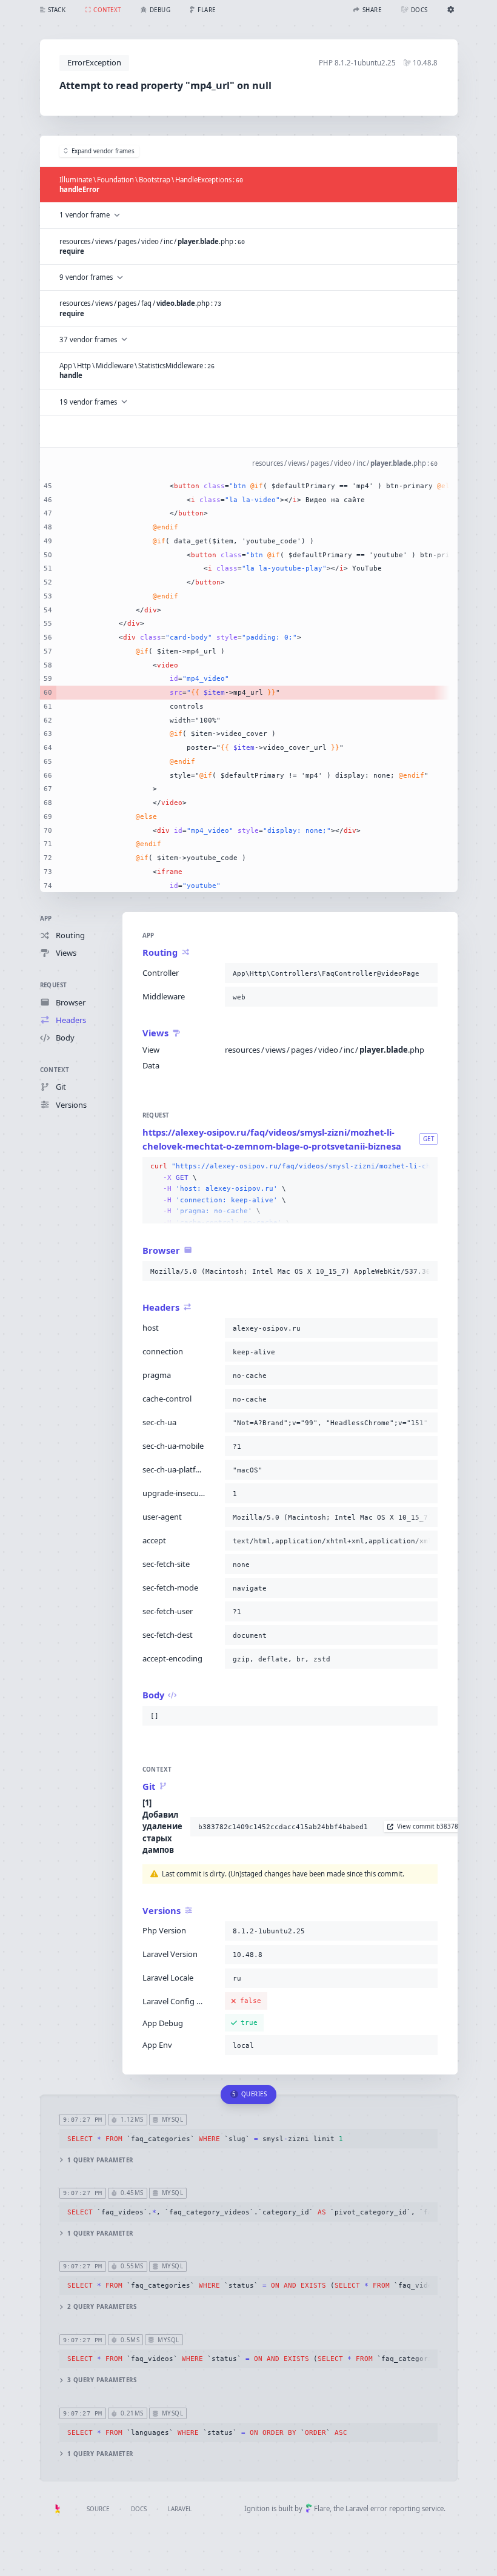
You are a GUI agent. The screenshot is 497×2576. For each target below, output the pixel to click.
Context (55, 1070)
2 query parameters (102, 2307)
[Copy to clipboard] (426, 973)
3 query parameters (102, 2380)
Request (54, 985)
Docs (139, 2509)
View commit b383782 (429, 1826)
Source (98, 2509)
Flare (322, 2508)
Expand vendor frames (103, 151)
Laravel (180, 2509)
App (46, 919)
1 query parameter (100, 2160)
